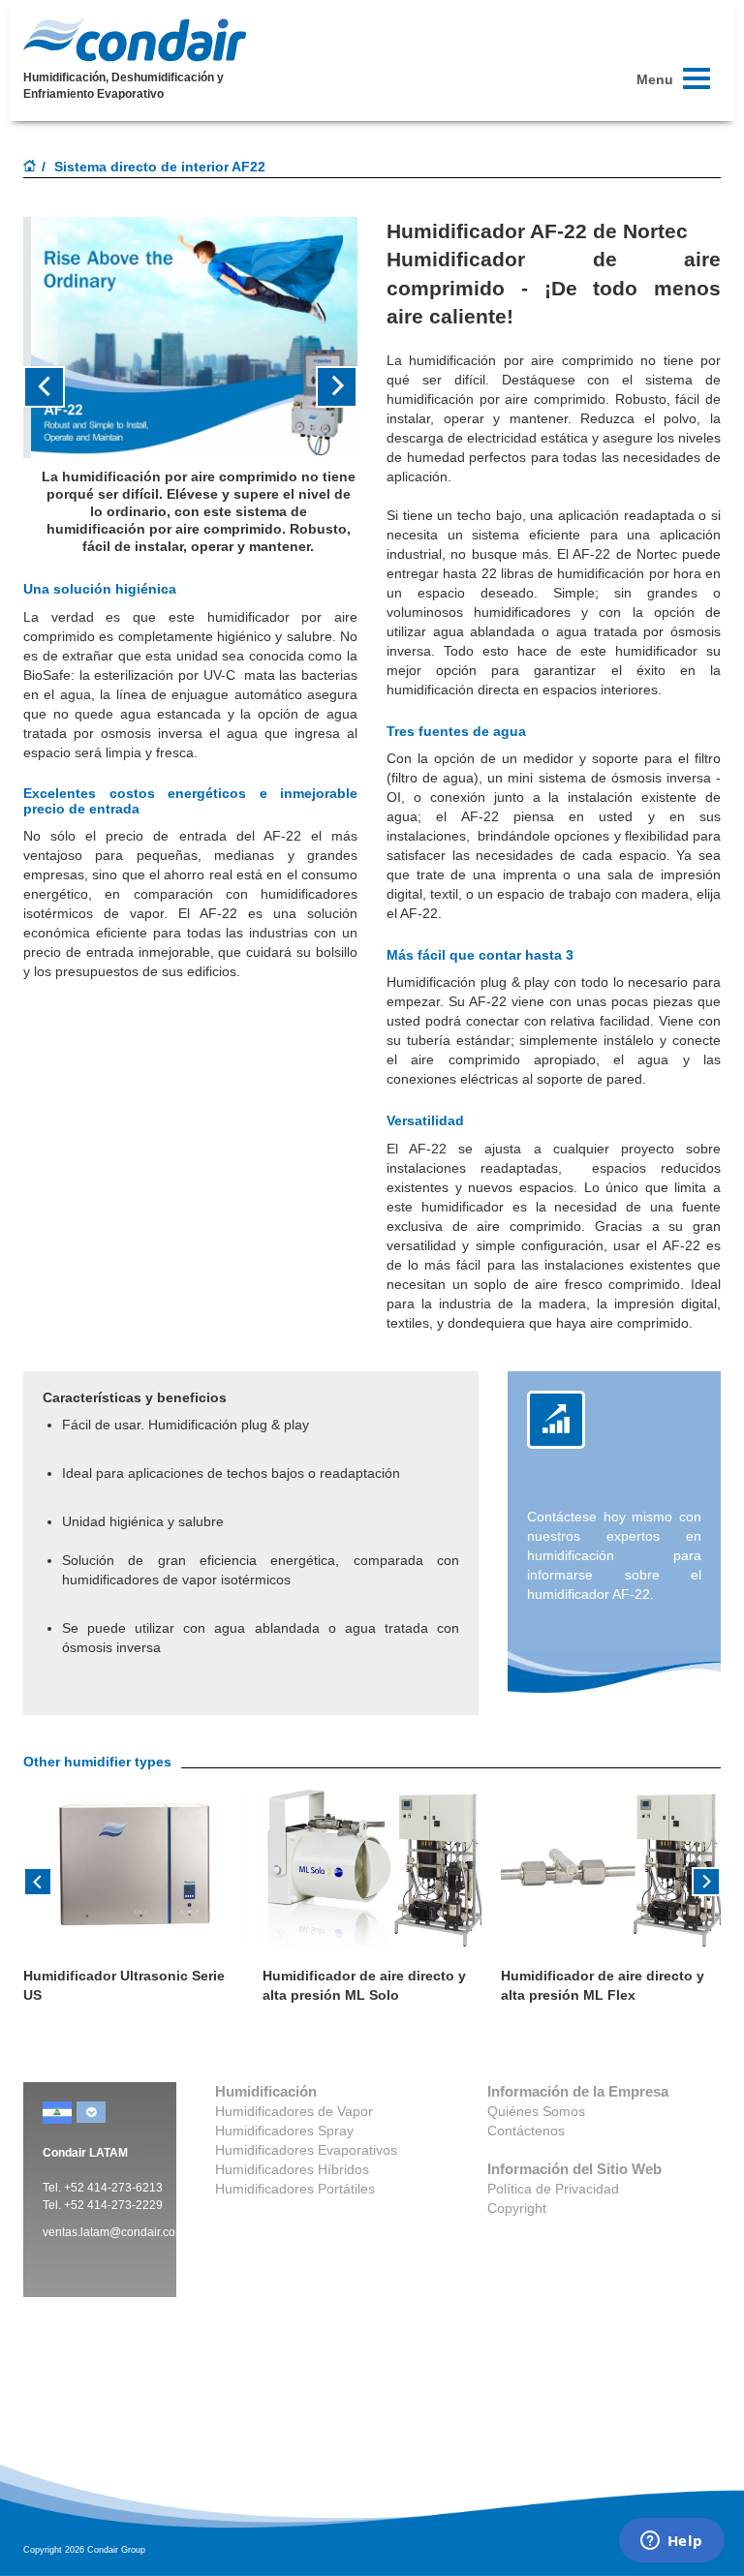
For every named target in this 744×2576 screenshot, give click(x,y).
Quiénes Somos (536, 2111)
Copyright (517, 2208)
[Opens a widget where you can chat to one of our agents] (671, 2542)
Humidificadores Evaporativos (306, 2150)
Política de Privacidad (553, 2189)
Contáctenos (526, 2131)
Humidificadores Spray (284, 2131)
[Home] (30, 168)
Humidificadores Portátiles (295, 2189)
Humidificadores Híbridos (292, 2169)
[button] (48, 387)
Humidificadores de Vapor (294, 2111)
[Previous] (38, 1880)
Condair (135, 40)
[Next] (706, 1880)
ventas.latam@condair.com (114, 2232)
